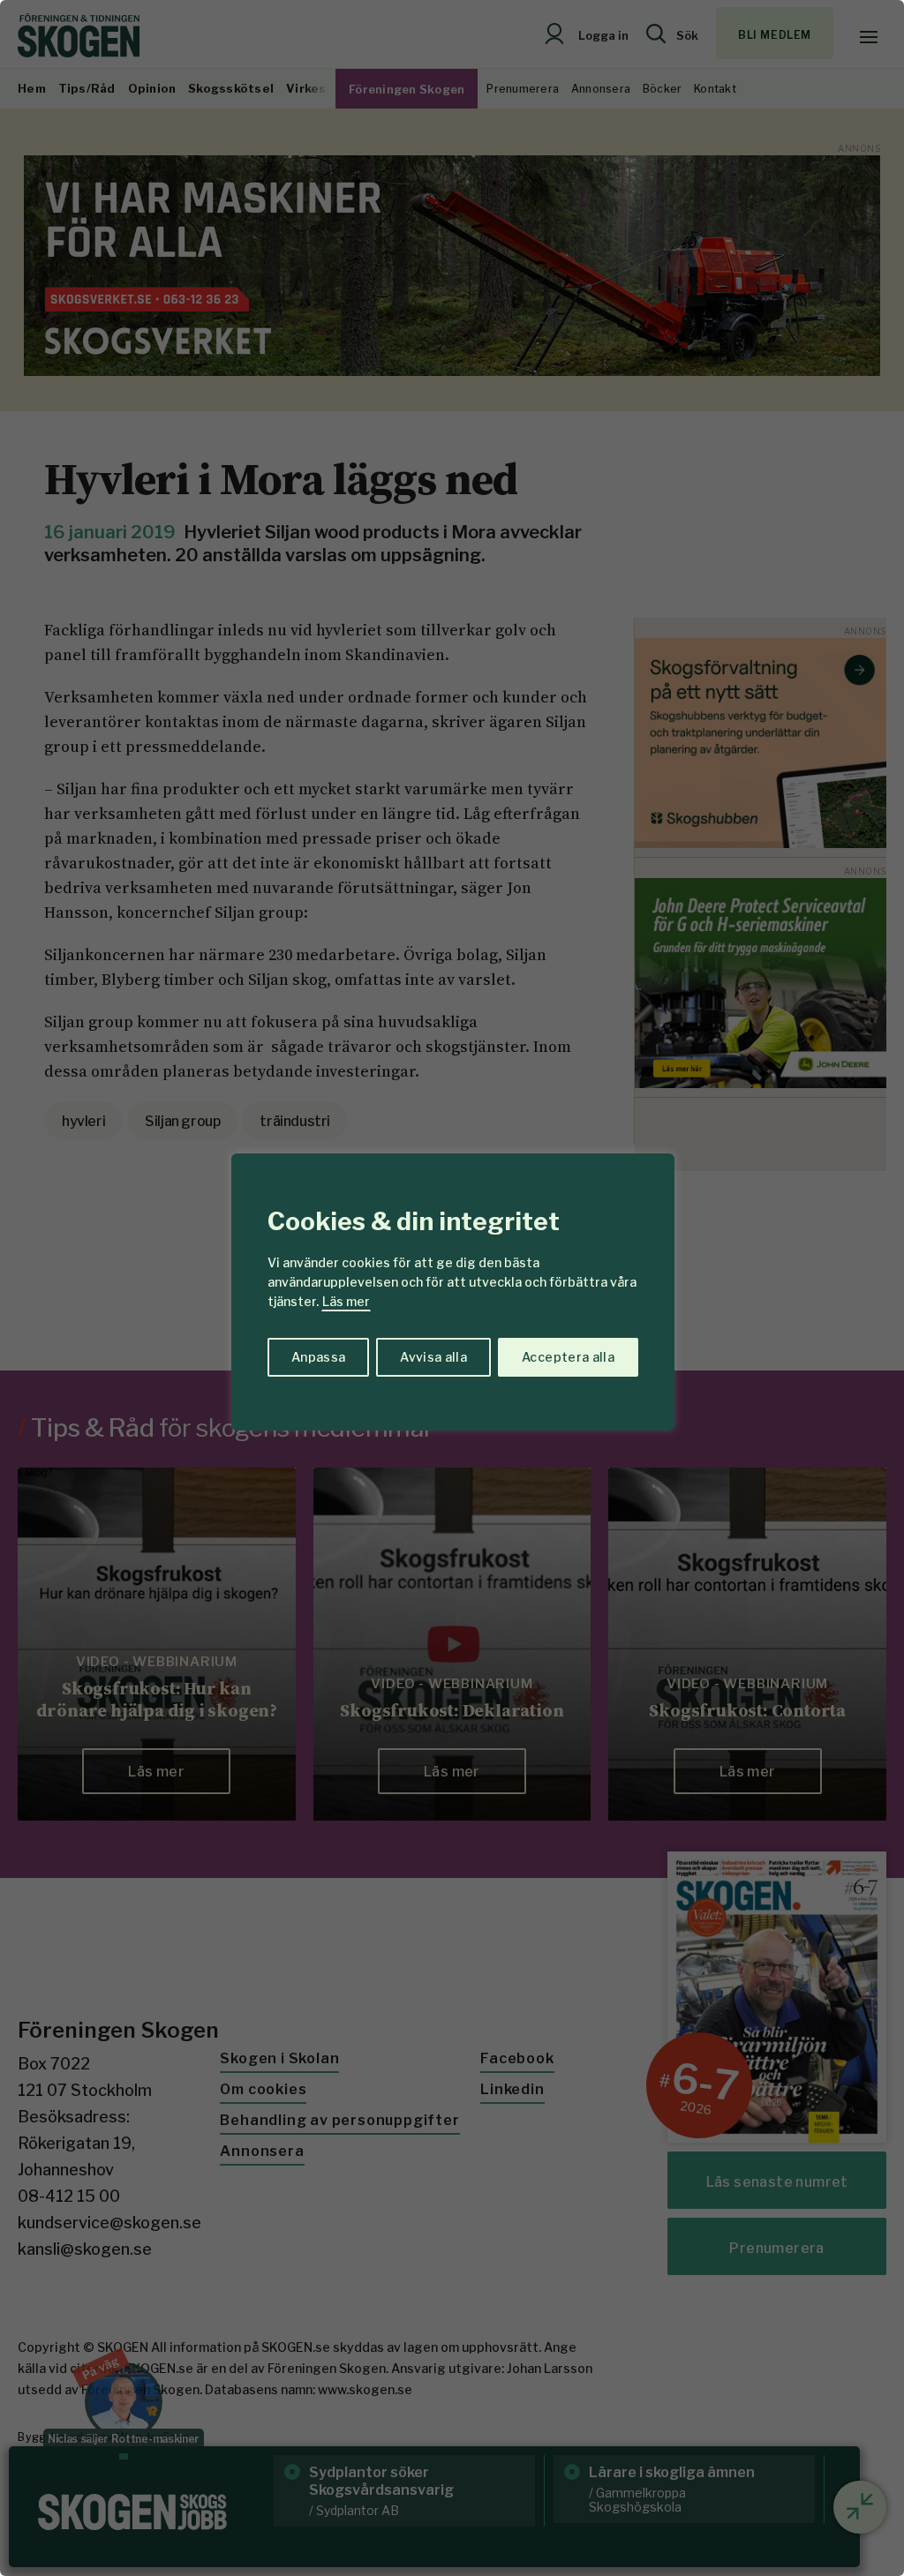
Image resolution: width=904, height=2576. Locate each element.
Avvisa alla (433, 1357)
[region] (452, 1288)
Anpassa (318, 1357)
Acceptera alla (568, 1357)
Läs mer (346, 1301)
